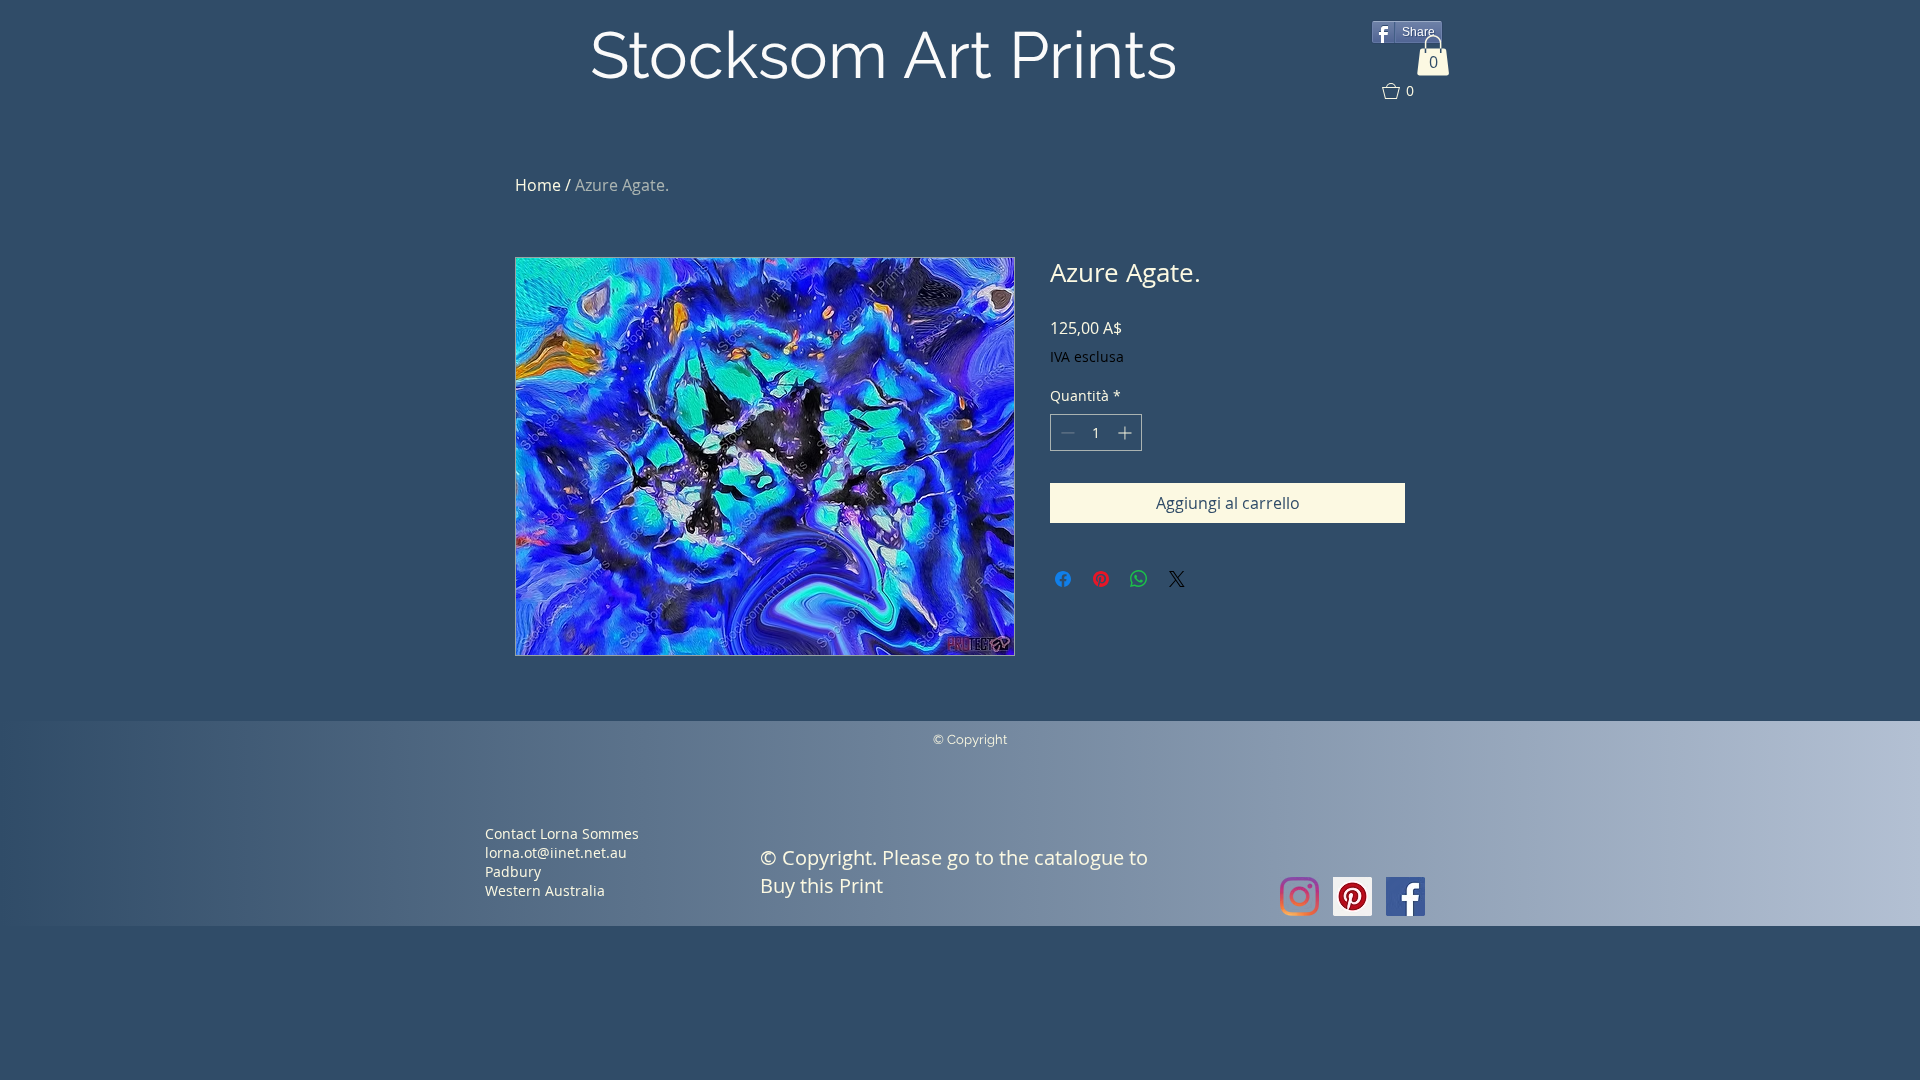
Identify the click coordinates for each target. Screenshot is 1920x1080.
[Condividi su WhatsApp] (1139, 579)
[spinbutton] (1096, 432)
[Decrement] (1065, 432)
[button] (1433, 55)
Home (538, 185)
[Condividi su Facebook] (1063, 579)
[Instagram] (1299, 896)
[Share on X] (1177, 579)
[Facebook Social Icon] (1405, 896)
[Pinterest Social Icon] (1352, 896)
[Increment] (1126, 432)
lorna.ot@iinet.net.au (556, 852)
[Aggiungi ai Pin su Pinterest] (1101, 579)
